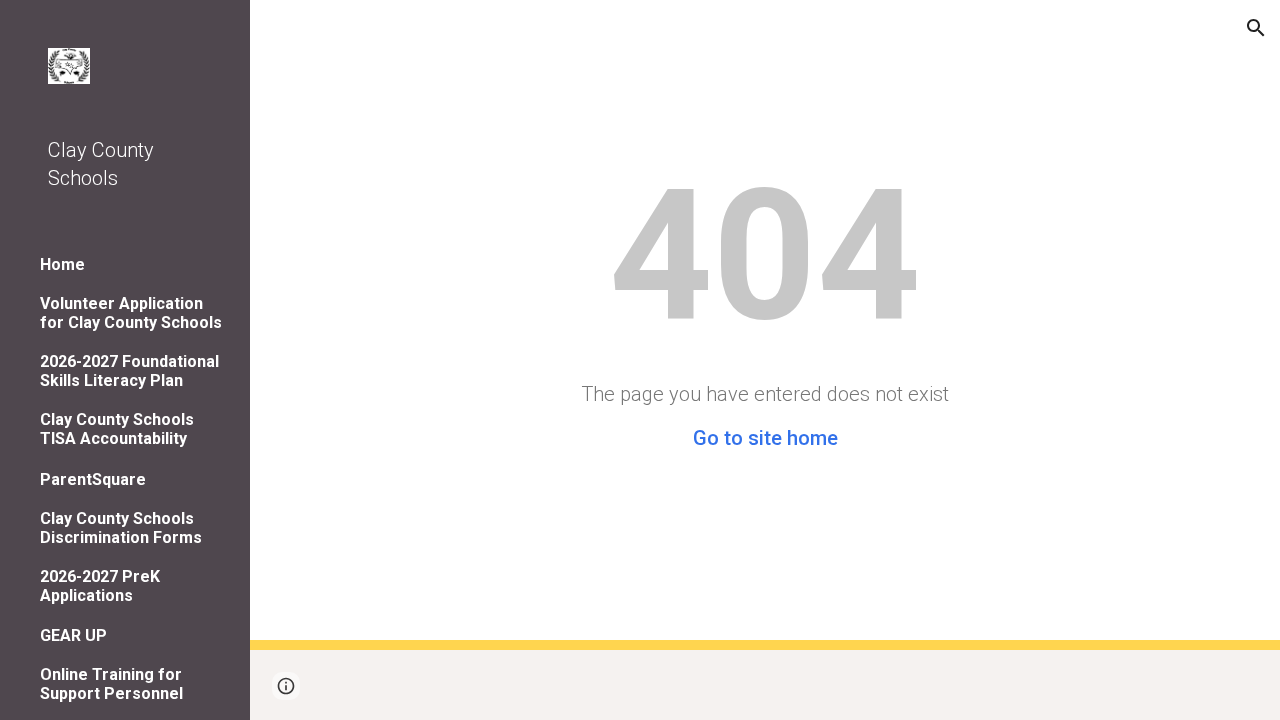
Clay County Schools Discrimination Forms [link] (121, 528)
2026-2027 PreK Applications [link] (100, 586)
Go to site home (765, 438)
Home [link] (62, 264)
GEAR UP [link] (73, 635)
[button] (1256, 28)
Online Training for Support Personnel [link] (111, 684)
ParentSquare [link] (93, 479)
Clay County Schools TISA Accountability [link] (117, 429)
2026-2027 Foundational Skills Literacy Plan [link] (129, 371)
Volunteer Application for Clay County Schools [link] (131, 313)
